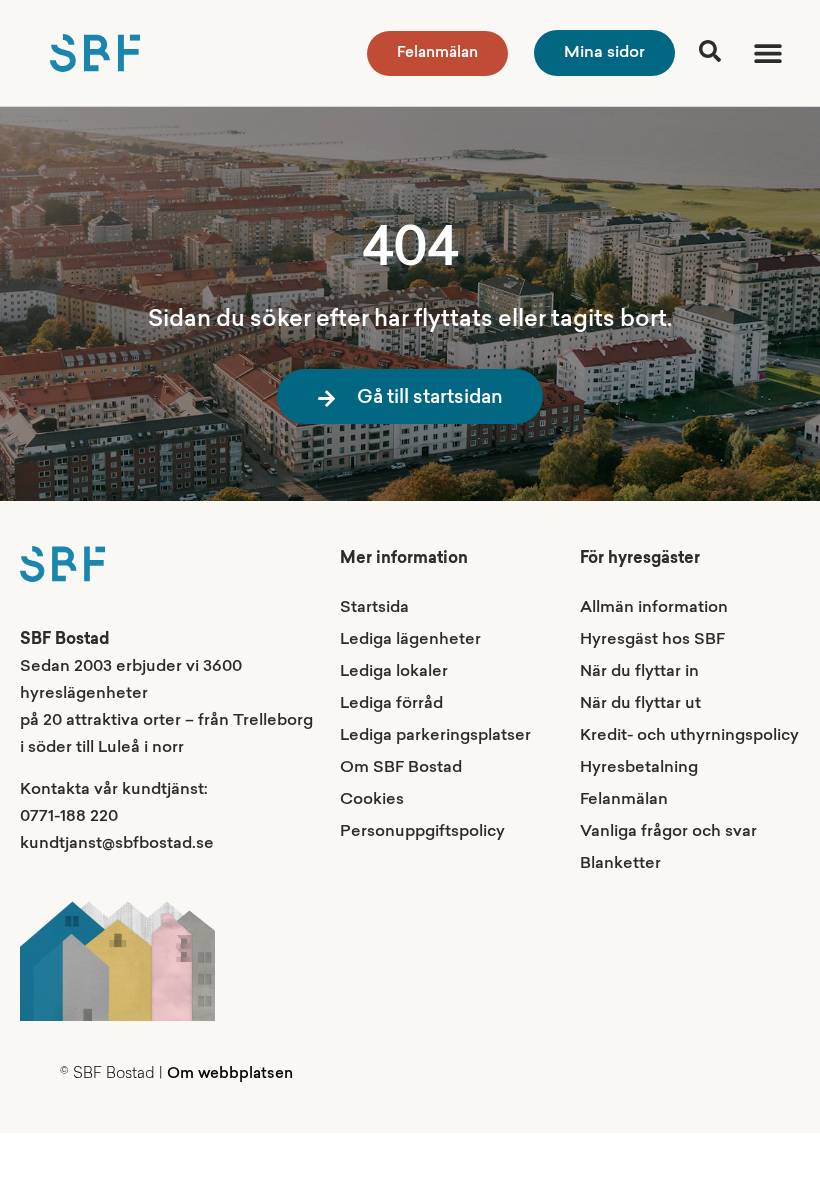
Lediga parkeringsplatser (435, 736)
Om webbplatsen (230, 1074)
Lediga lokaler (394, 672)
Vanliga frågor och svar (668, 832)
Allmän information (654, 608)
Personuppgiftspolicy (422, 832)
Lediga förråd (391, 704)
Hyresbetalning (639, 768)
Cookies (372, 800)
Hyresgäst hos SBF (652, 640)
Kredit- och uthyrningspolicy (689, 736)
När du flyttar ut (640, 704)
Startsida (374, 608)
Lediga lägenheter (410, 640)
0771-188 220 (69, 817)
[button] (767, 53)
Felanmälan (624, 800)
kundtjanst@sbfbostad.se (117, 844)
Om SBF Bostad (401, 768)
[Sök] (710, 51)
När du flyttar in (639, 672)
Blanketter (620, 864)
